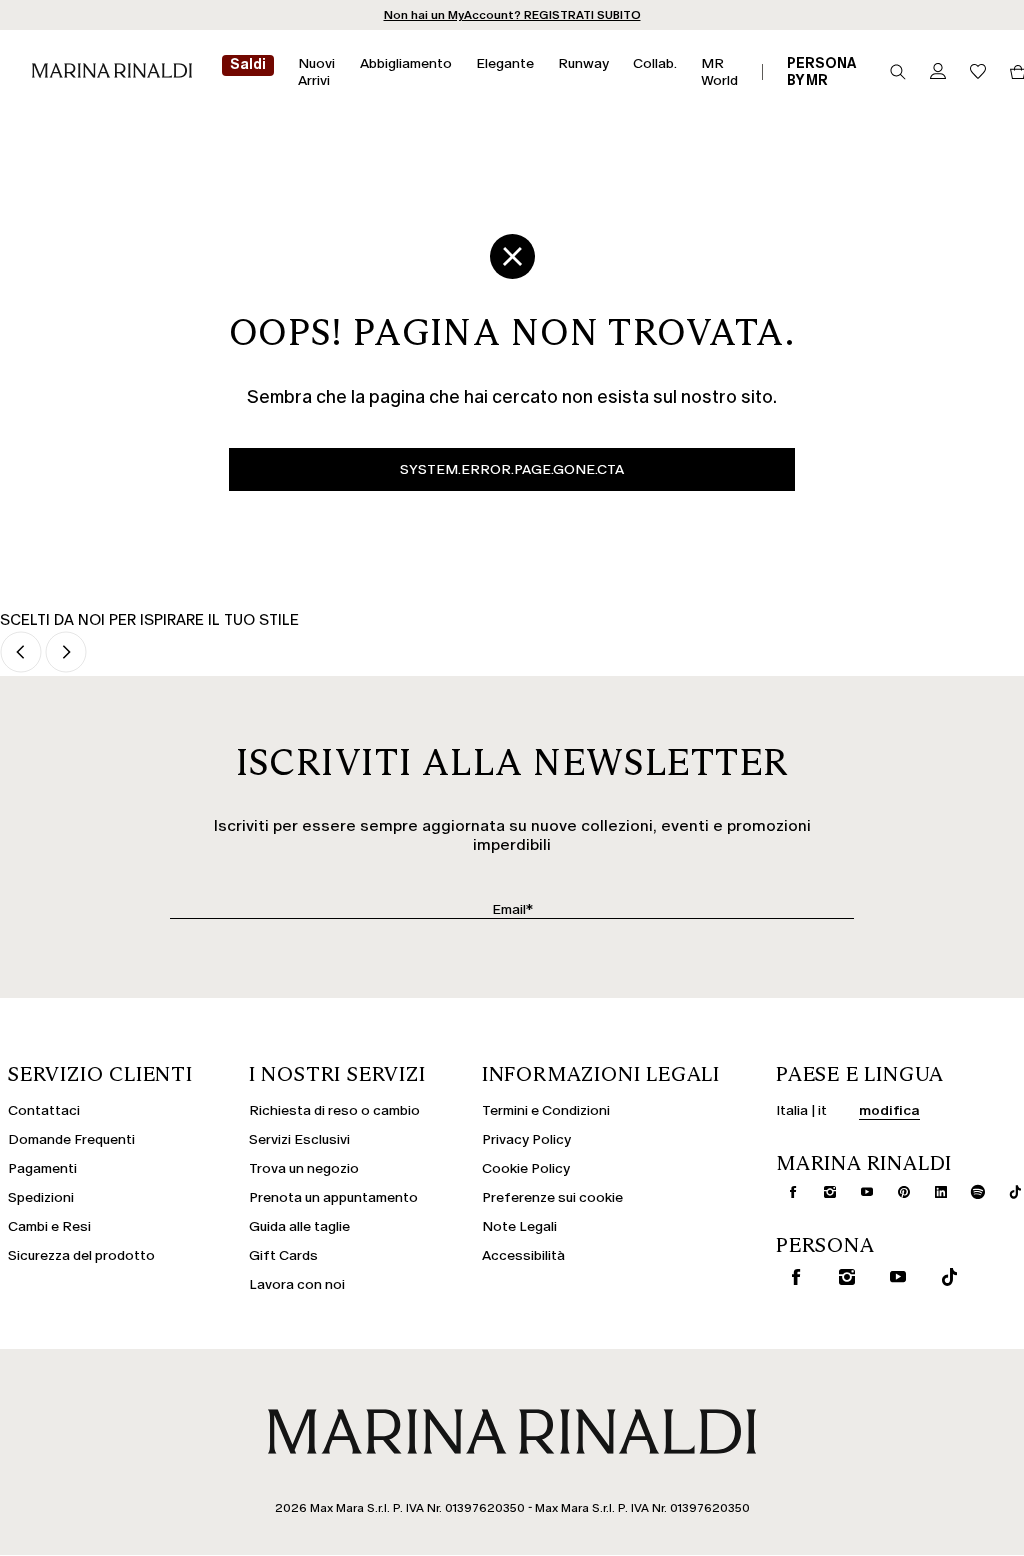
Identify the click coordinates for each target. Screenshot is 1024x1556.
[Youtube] (859, 1192)
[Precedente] (21, 653)
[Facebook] (785, 1192)
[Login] (938, 72)
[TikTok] (945, 1277)
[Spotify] (970, 1192)
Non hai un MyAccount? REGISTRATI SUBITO (512, 15)
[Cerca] (898, 72)
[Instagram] (822, 1192)
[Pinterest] (896, 1192)
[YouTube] (894, 1277)
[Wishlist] (978, 72)
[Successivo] (66, 653)
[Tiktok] (1007, 1192)
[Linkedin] (933, 1192)
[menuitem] (248, 72)
